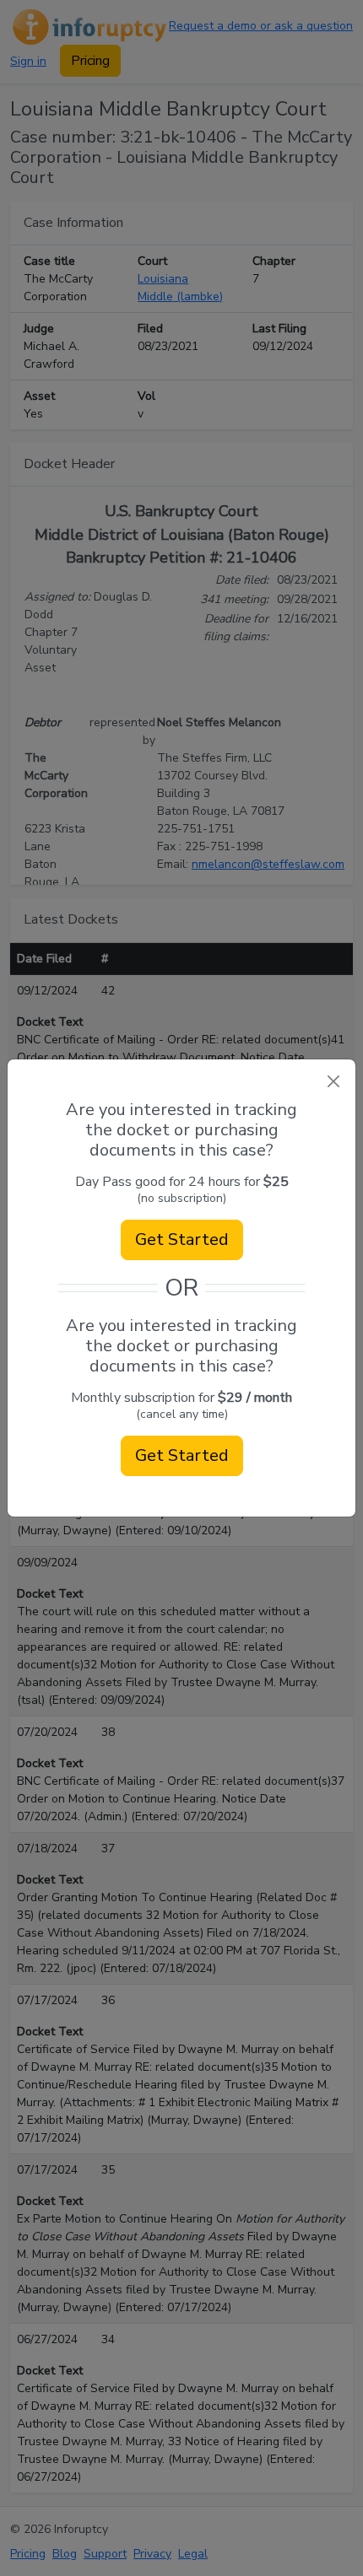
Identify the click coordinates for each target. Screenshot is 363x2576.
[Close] (333, 1082)
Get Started (182, 1239)
